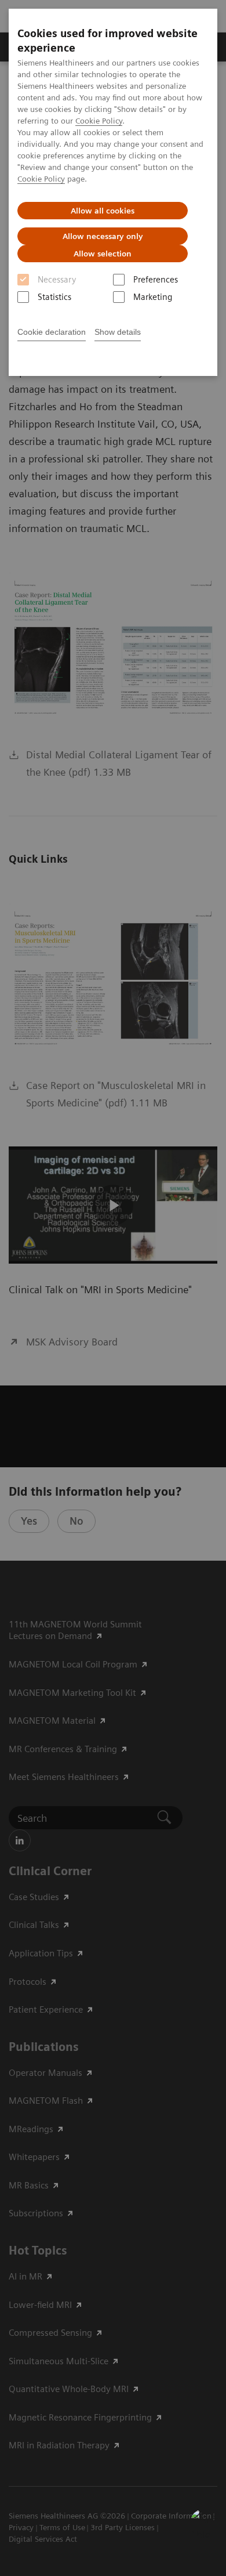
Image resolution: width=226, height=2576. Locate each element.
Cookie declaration (52, 332)
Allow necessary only (103, 236)
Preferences (156, 280)
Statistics (54, 297)
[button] (205, 2523)
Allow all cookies (103, 211)
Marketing (153, 297)
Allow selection (103, 254)
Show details (118, 332)
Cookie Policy (99, 121)
